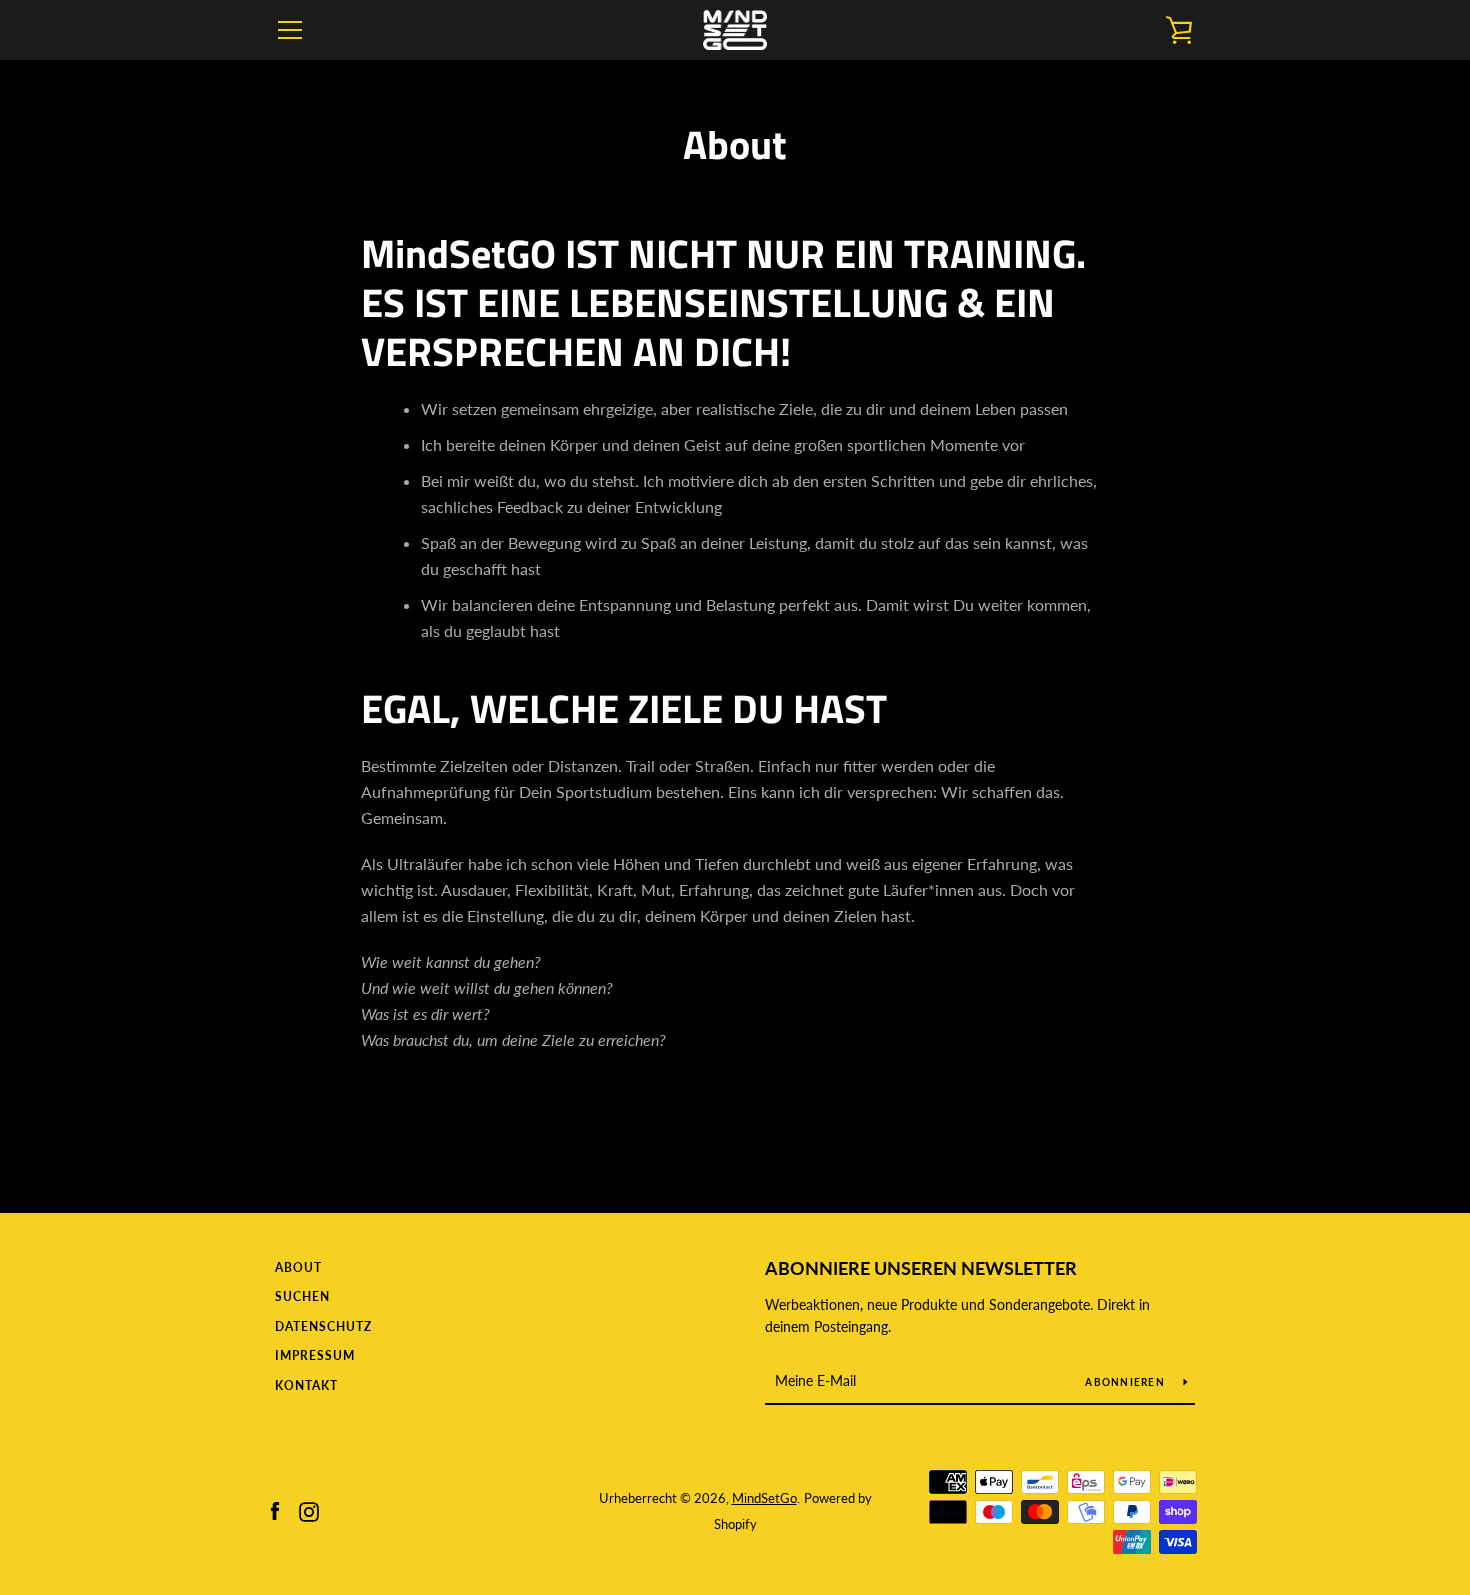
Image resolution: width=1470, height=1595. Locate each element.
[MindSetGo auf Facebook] (275, 1509)
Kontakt (306, 1385)
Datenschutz (323, 1326)
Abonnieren (1126, 1382)
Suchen (302, 1296)
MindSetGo (764, 1498)
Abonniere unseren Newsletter (921, 1268)
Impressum (315, 1355)
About (298, 1267)
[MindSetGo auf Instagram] (309, 1509)
